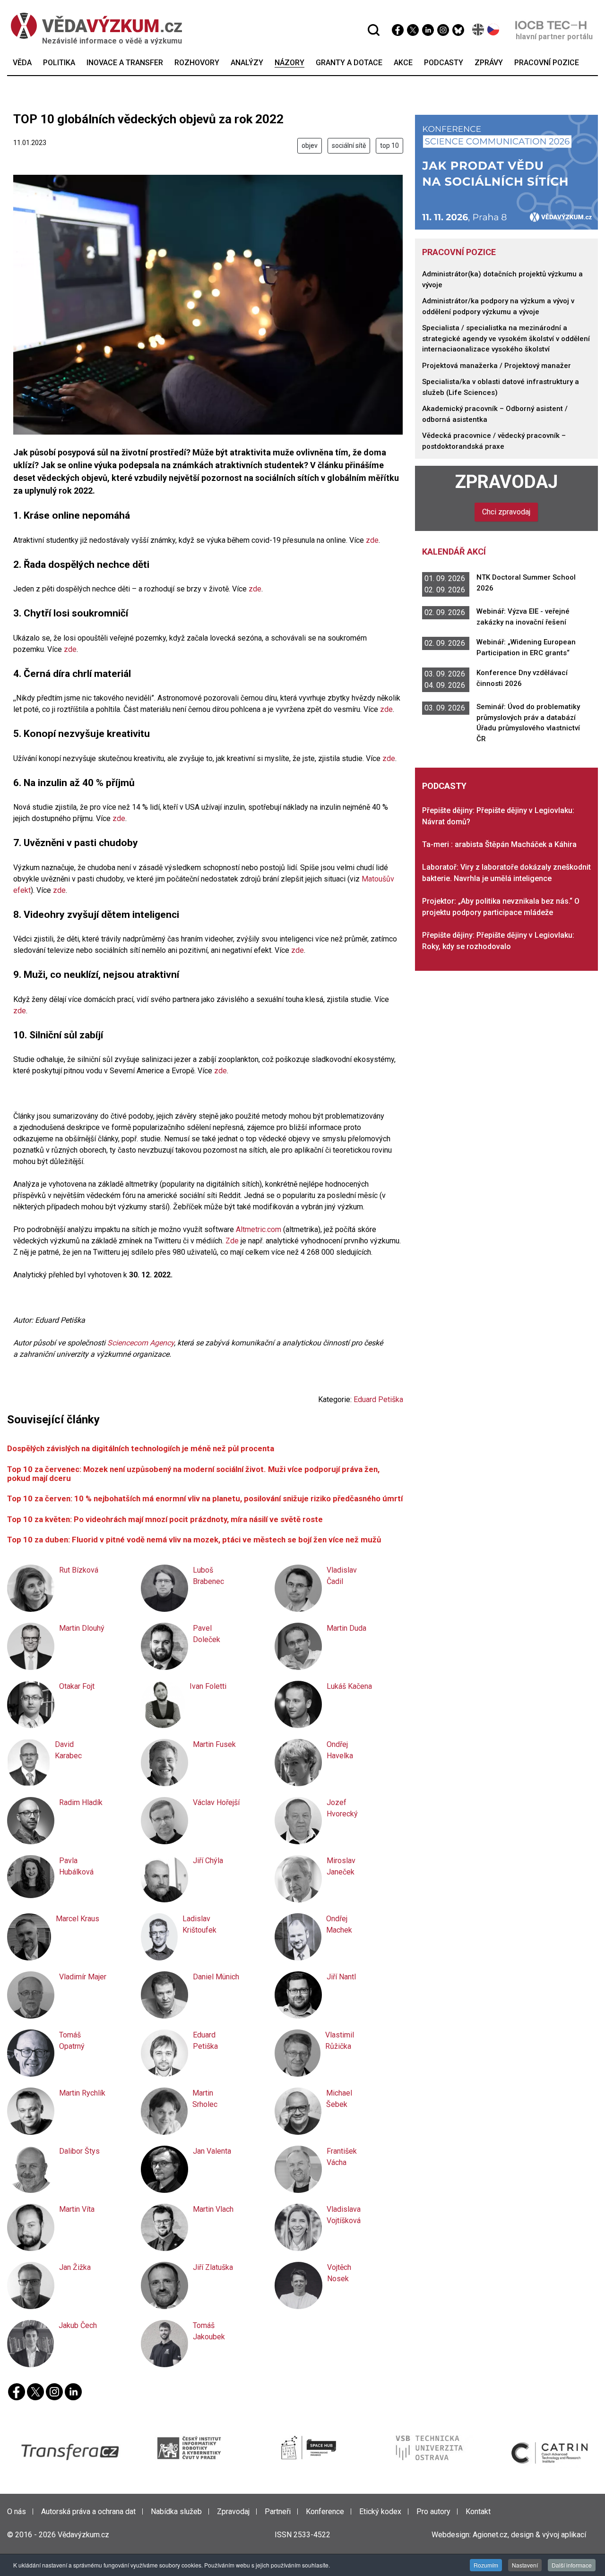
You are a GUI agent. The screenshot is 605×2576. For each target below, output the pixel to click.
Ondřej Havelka (340, 1750)
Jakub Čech (78, 2325)
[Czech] (494, 30)
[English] (479, 30)
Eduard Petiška (378, 1399)
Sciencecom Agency (141, 1343)
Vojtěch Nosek (339, 2273)
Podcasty (444, 786)
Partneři (278, 2512)
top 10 (389, 145)
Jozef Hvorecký (342, 1808)
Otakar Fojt (77, 1686)
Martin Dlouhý (82, 1628)
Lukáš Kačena (349, 1686)
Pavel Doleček (207, 1634)
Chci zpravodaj (506, 512)
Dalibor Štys (79, 2151)
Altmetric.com (259, 1229)
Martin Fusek (214, 1744)
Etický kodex (380, 2512)
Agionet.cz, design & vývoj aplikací (529, 2535)
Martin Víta (77, 2209)
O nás (17, 2512)
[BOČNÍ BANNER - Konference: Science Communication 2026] (507, 172)
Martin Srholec (205, 2099)
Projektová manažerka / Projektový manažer (497, 366)
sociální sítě (349, 145)
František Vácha (342, 2157)
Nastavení (525, 2565)
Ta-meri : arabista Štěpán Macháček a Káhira (499, 844)
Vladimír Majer (83, 1977)
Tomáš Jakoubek (209, 2331)
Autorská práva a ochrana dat (88, 2512)
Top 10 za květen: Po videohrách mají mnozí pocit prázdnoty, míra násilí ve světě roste (165, 1519)
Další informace (572, 2565)
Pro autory (433, 2512)
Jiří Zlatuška (213, 2267)
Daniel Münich (216, 1977)
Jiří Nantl (341, 1977)
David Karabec (68, 1750)
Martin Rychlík (82, 2093)
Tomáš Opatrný (72, 2041)
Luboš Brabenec (208, 1576)
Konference (325, 2512)
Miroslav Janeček (341, 1866)
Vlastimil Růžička (340, 2041)
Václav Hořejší (216, 1802)
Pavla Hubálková (76, 1866)
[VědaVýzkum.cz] (92, 26)
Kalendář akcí (454, 552)
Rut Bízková (79, 1570)
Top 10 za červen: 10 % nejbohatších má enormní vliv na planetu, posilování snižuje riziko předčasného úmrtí (205, 1498)
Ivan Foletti (208, 1686)
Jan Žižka (75, 2267)
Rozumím (486, 2565)
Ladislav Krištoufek (199, 1924)
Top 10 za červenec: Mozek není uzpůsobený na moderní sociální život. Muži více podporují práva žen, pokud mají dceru (193, 1474)
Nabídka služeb (176, 2512)
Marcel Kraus (78, 1919)
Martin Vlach (213, 2209)
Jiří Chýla (208, 1861)
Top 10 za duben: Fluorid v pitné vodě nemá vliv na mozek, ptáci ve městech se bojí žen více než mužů (194, 1540)
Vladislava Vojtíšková (344, 2215)
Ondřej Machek (339, 1924)
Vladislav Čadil (342, 1576)
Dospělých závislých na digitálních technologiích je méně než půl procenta (141, 1448)
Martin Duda (346, 1628)
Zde (232, 1241)
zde (372, 540)
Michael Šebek (339, 2099)
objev (310, 145)
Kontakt (478, 2512)
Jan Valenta (212, 2151)
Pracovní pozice (459, 252)
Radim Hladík (81, 1802)
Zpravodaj (506, 482)
